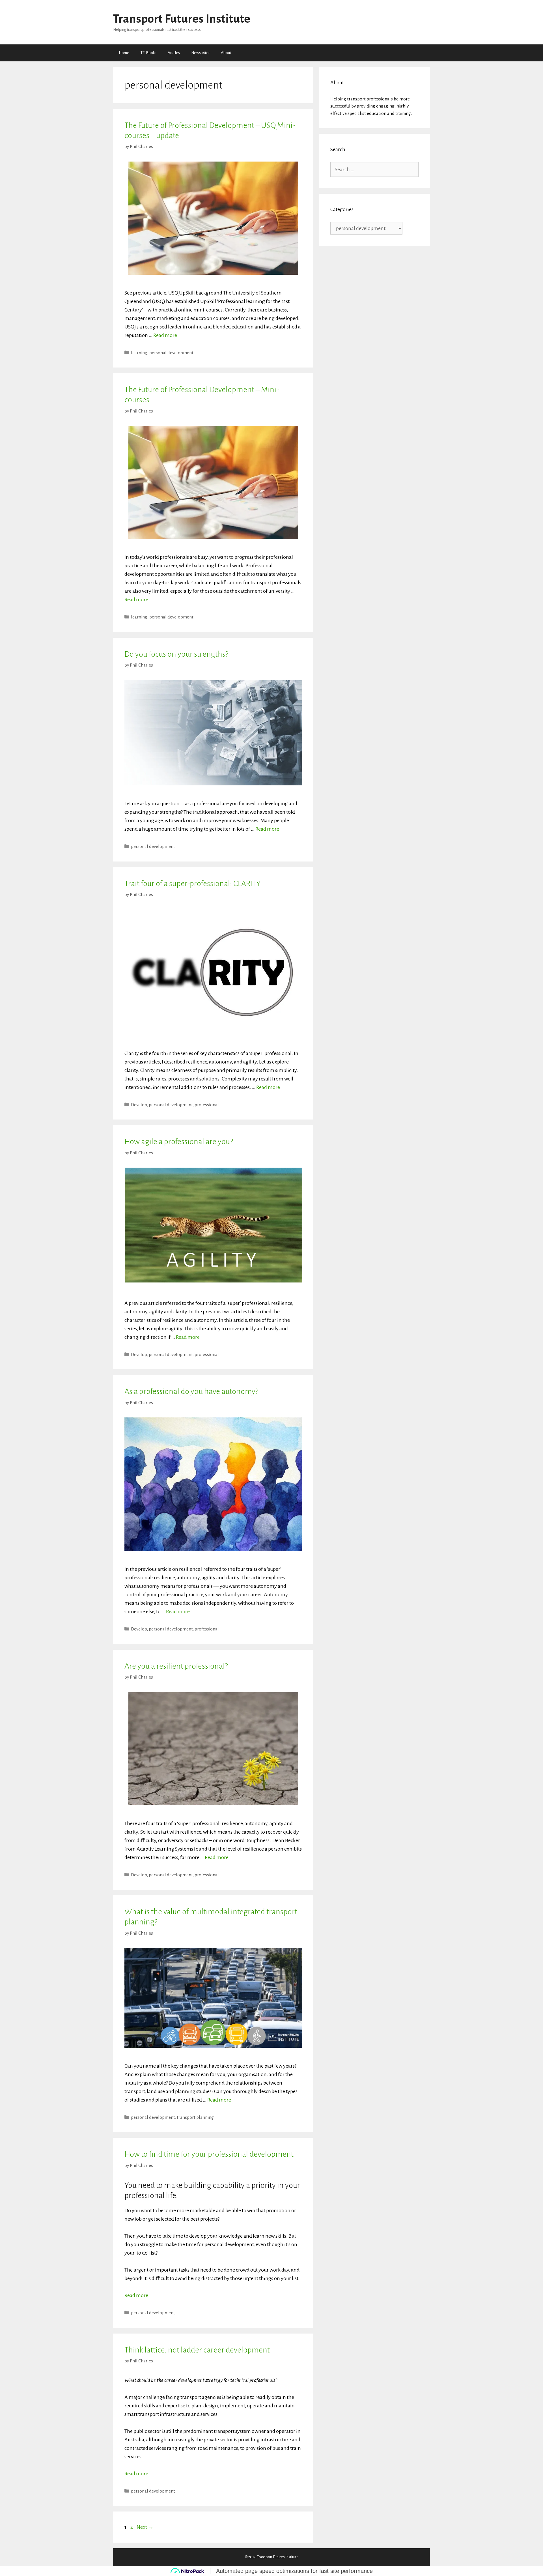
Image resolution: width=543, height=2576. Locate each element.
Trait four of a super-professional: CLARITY (192, 884)
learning (139, 353)
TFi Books (148, 53)
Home (124, 53)
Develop (139, 1105)
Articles (174, 53)
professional (207, 1105)
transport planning (195, 2117)
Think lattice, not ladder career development (197, 2350)
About (226, 53)
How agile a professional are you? (179, 1142)
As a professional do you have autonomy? (191, 1391)
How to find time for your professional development (209, 2154)
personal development (171, 353)
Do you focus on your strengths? (176, 654)
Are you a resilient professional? (176, 1666)
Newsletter (200, 53)
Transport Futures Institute (182, 19)
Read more (165, 335)
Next (145, 2527)
